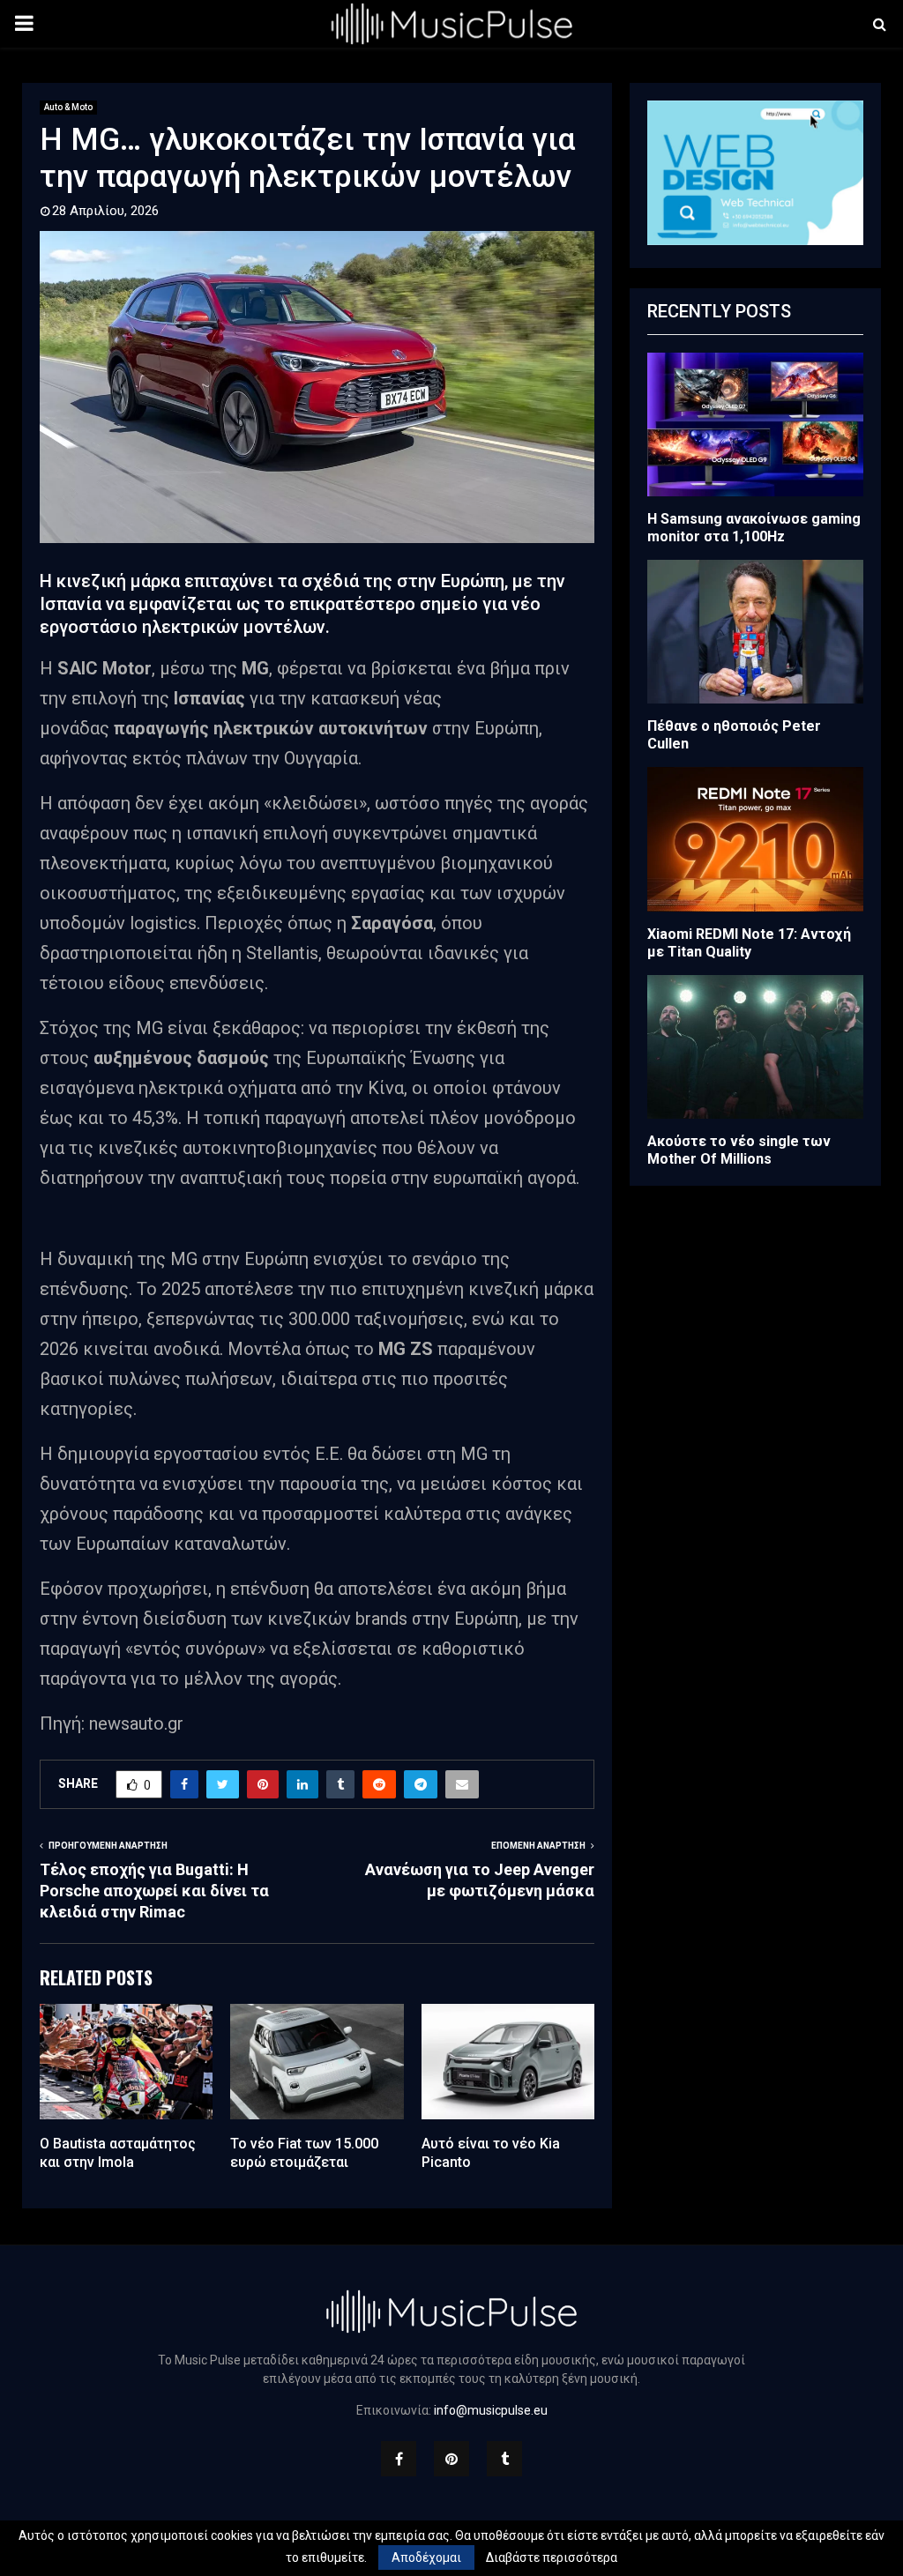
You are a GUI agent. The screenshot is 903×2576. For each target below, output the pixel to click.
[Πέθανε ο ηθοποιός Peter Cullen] (755, 632)
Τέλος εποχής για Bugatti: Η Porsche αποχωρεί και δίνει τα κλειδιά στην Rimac (154, 1891)
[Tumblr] (504, 2459)
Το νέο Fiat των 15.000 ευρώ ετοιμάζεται (304, 2153)
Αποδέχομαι (426, 2557)
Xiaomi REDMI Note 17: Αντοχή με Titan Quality (749, 943)
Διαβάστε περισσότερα (552, 2557)
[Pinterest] (451, 2459)
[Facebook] (399, 2459)
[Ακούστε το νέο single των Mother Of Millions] (755, 1047)
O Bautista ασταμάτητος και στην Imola (118, 2153)
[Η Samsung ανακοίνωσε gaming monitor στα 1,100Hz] (755, 424)
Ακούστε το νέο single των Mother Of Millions (739, 1150)
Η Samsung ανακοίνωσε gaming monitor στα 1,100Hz (754, 528)
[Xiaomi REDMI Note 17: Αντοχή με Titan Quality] (755, 839)
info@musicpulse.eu (491, 2410)
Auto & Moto (68, 107)
